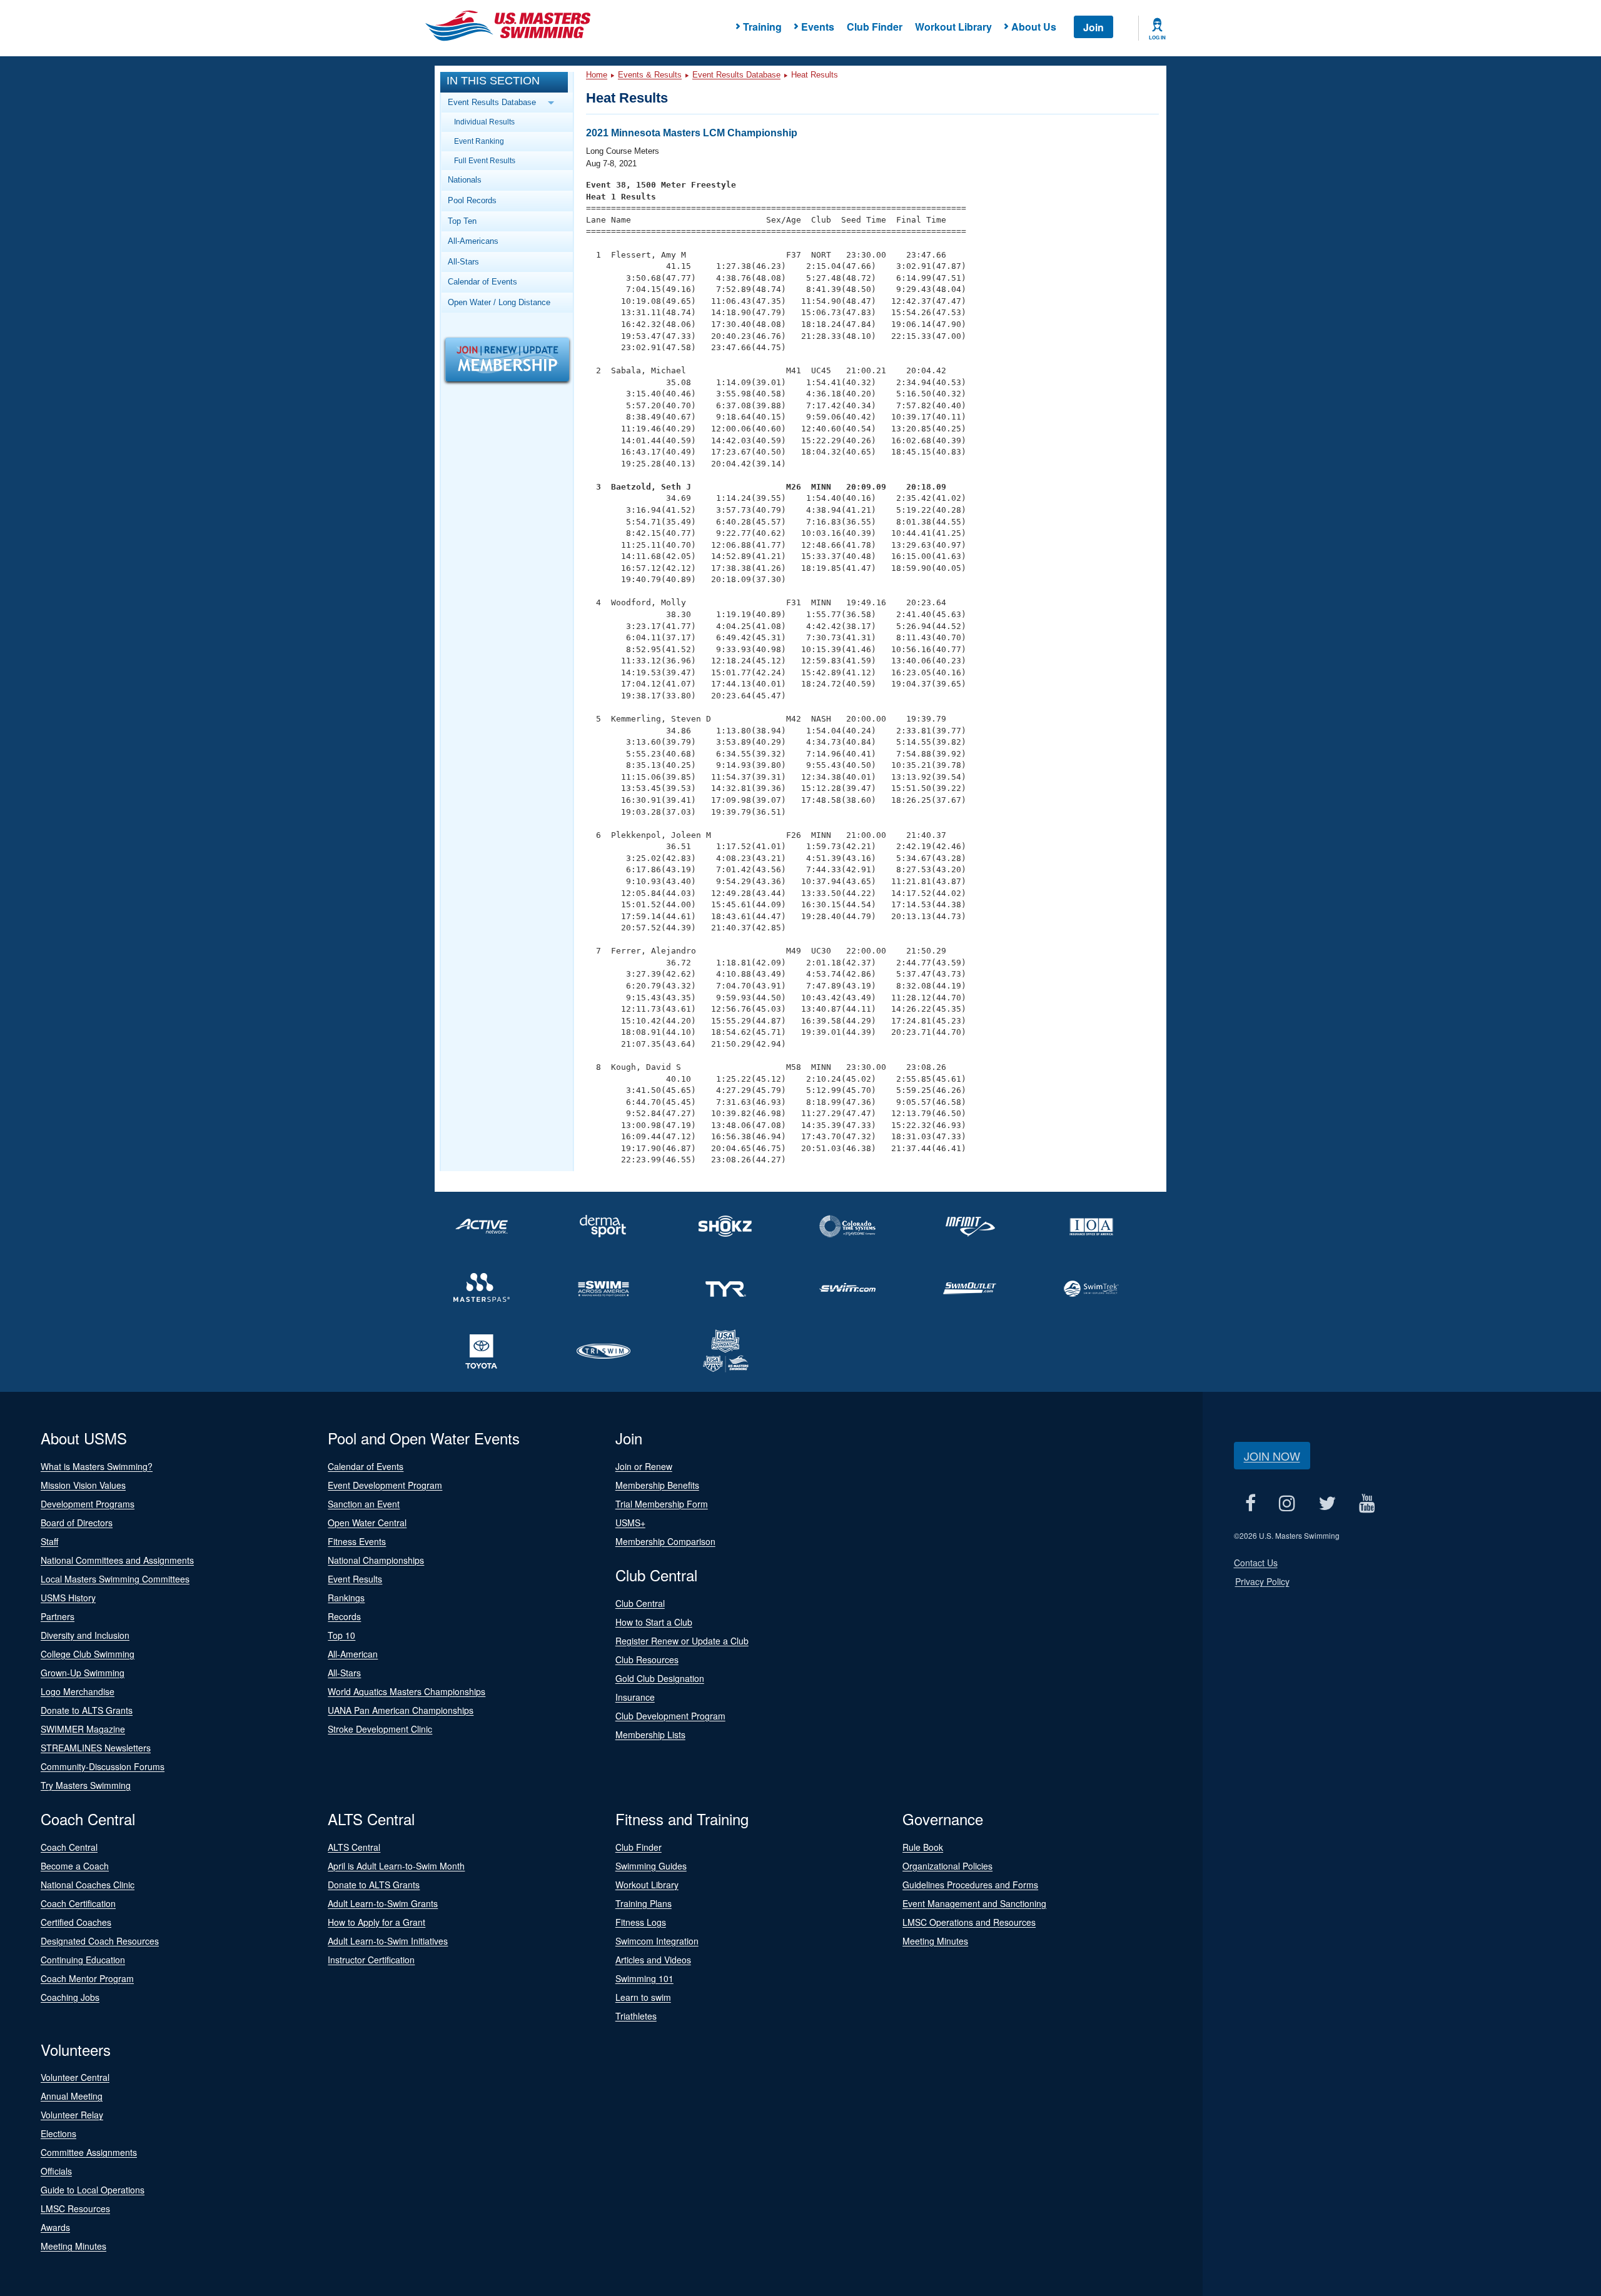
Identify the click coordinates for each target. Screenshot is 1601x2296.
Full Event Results (485, 160)
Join (1093, 27)
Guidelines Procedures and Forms (970, 1885)
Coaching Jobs (70, 1997)
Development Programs (88, 1504)
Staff (49, 1541)
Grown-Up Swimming (83, 1673)
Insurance (635, 1697)
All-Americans (473, 241)
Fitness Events (357, 1541)
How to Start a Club (654, 1622)
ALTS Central (354, 1847)
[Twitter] (1327, 1503)
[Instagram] (1287, 1503)
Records (344, 1616)
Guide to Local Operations (93, 2190)
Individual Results (484, 122)
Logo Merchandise (78, 1691)
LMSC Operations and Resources (969, 1922)
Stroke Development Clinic (380, 1729)
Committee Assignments (89, 2152)
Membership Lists (650, 1735)
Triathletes (636, 2016)
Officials (56, 2171)
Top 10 (341, 1635)
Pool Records (472, 200)
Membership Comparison (665, 1541)
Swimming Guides (651, 1866)
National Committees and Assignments (117, 1560)
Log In (1157, 38)
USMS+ (630, 1523)
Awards (55, 2227)
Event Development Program (385, 1485)
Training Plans (644, 1903)
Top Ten (462, 221)
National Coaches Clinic (88, 1885)
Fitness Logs (641, 1922)
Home (597, 75)
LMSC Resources (75, 2208)
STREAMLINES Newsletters (96, 1748)
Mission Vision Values (83, 1485)
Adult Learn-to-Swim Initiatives (388, 1941)
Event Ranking (479, 141)
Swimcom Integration (657, 1941)
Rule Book (923, 1847)
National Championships (376, 1560)
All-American (353, 1654)
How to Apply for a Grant (376, 1922)
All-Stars (463, 262)
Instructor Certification (371, 1960)
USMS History (68, 1598)
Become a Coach (75, 1866)
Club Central (640, 1603)
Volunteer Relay (72, 2115)
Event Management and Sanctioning (974, 1903)
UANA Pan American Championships (401, 1710)
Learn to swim (643, 1997)
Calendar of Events (482, 282)
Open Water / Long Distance (499, 302)
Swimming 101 (644, 1978)
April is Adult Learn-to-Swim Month (396, 1866)
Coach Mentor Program (87, 1978)
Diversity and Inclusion (85, 1635)
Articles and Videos (653, 1960)
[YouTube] (1367, 1503)
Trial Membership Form (662, 1504)
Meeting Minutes (935, 1941)
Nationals (465, 180)
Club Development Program (670, 1716)
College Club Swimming (88, 1654)
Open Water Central (367, 1523)
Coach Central (69, 1847)
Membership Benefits (657, 1485)
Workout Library (953, 27)
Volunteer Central (75, 2077)
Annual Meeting (72, 2096)
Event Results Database (736, 75)
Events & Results (650, 75)
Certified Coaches (76, 1922)
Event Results (355, 1579)
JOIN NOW (1272, 1456)
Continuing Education (83, 1960)
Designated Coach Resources (100, 1941)
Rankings (346, 1598)
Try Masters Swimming (86, 1785)
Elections (58, 2133)
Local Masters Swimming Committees (115, 1579)
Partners (58, 1616)
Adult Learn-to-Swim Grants (383, 1903)
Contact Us (1256, 1563)
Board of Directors (77, 1523)
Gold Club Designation (660, 1678)
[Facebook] (1251, 1503)
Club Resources (647, 1659)
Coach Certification (78, 1903)
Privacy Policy (1262, 1581)
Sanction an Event (364, 1504)
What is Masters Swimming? (97, 1466)
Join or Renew (644, 1466)
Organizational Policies (947, 1866)
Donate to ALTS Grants (87, 1710)
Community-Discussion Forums (103, 1766)
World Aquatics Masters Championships (407, 1691)
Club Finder (875, 27)
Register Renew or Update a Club (682, 1641)
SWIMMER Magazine (83, 1729)
